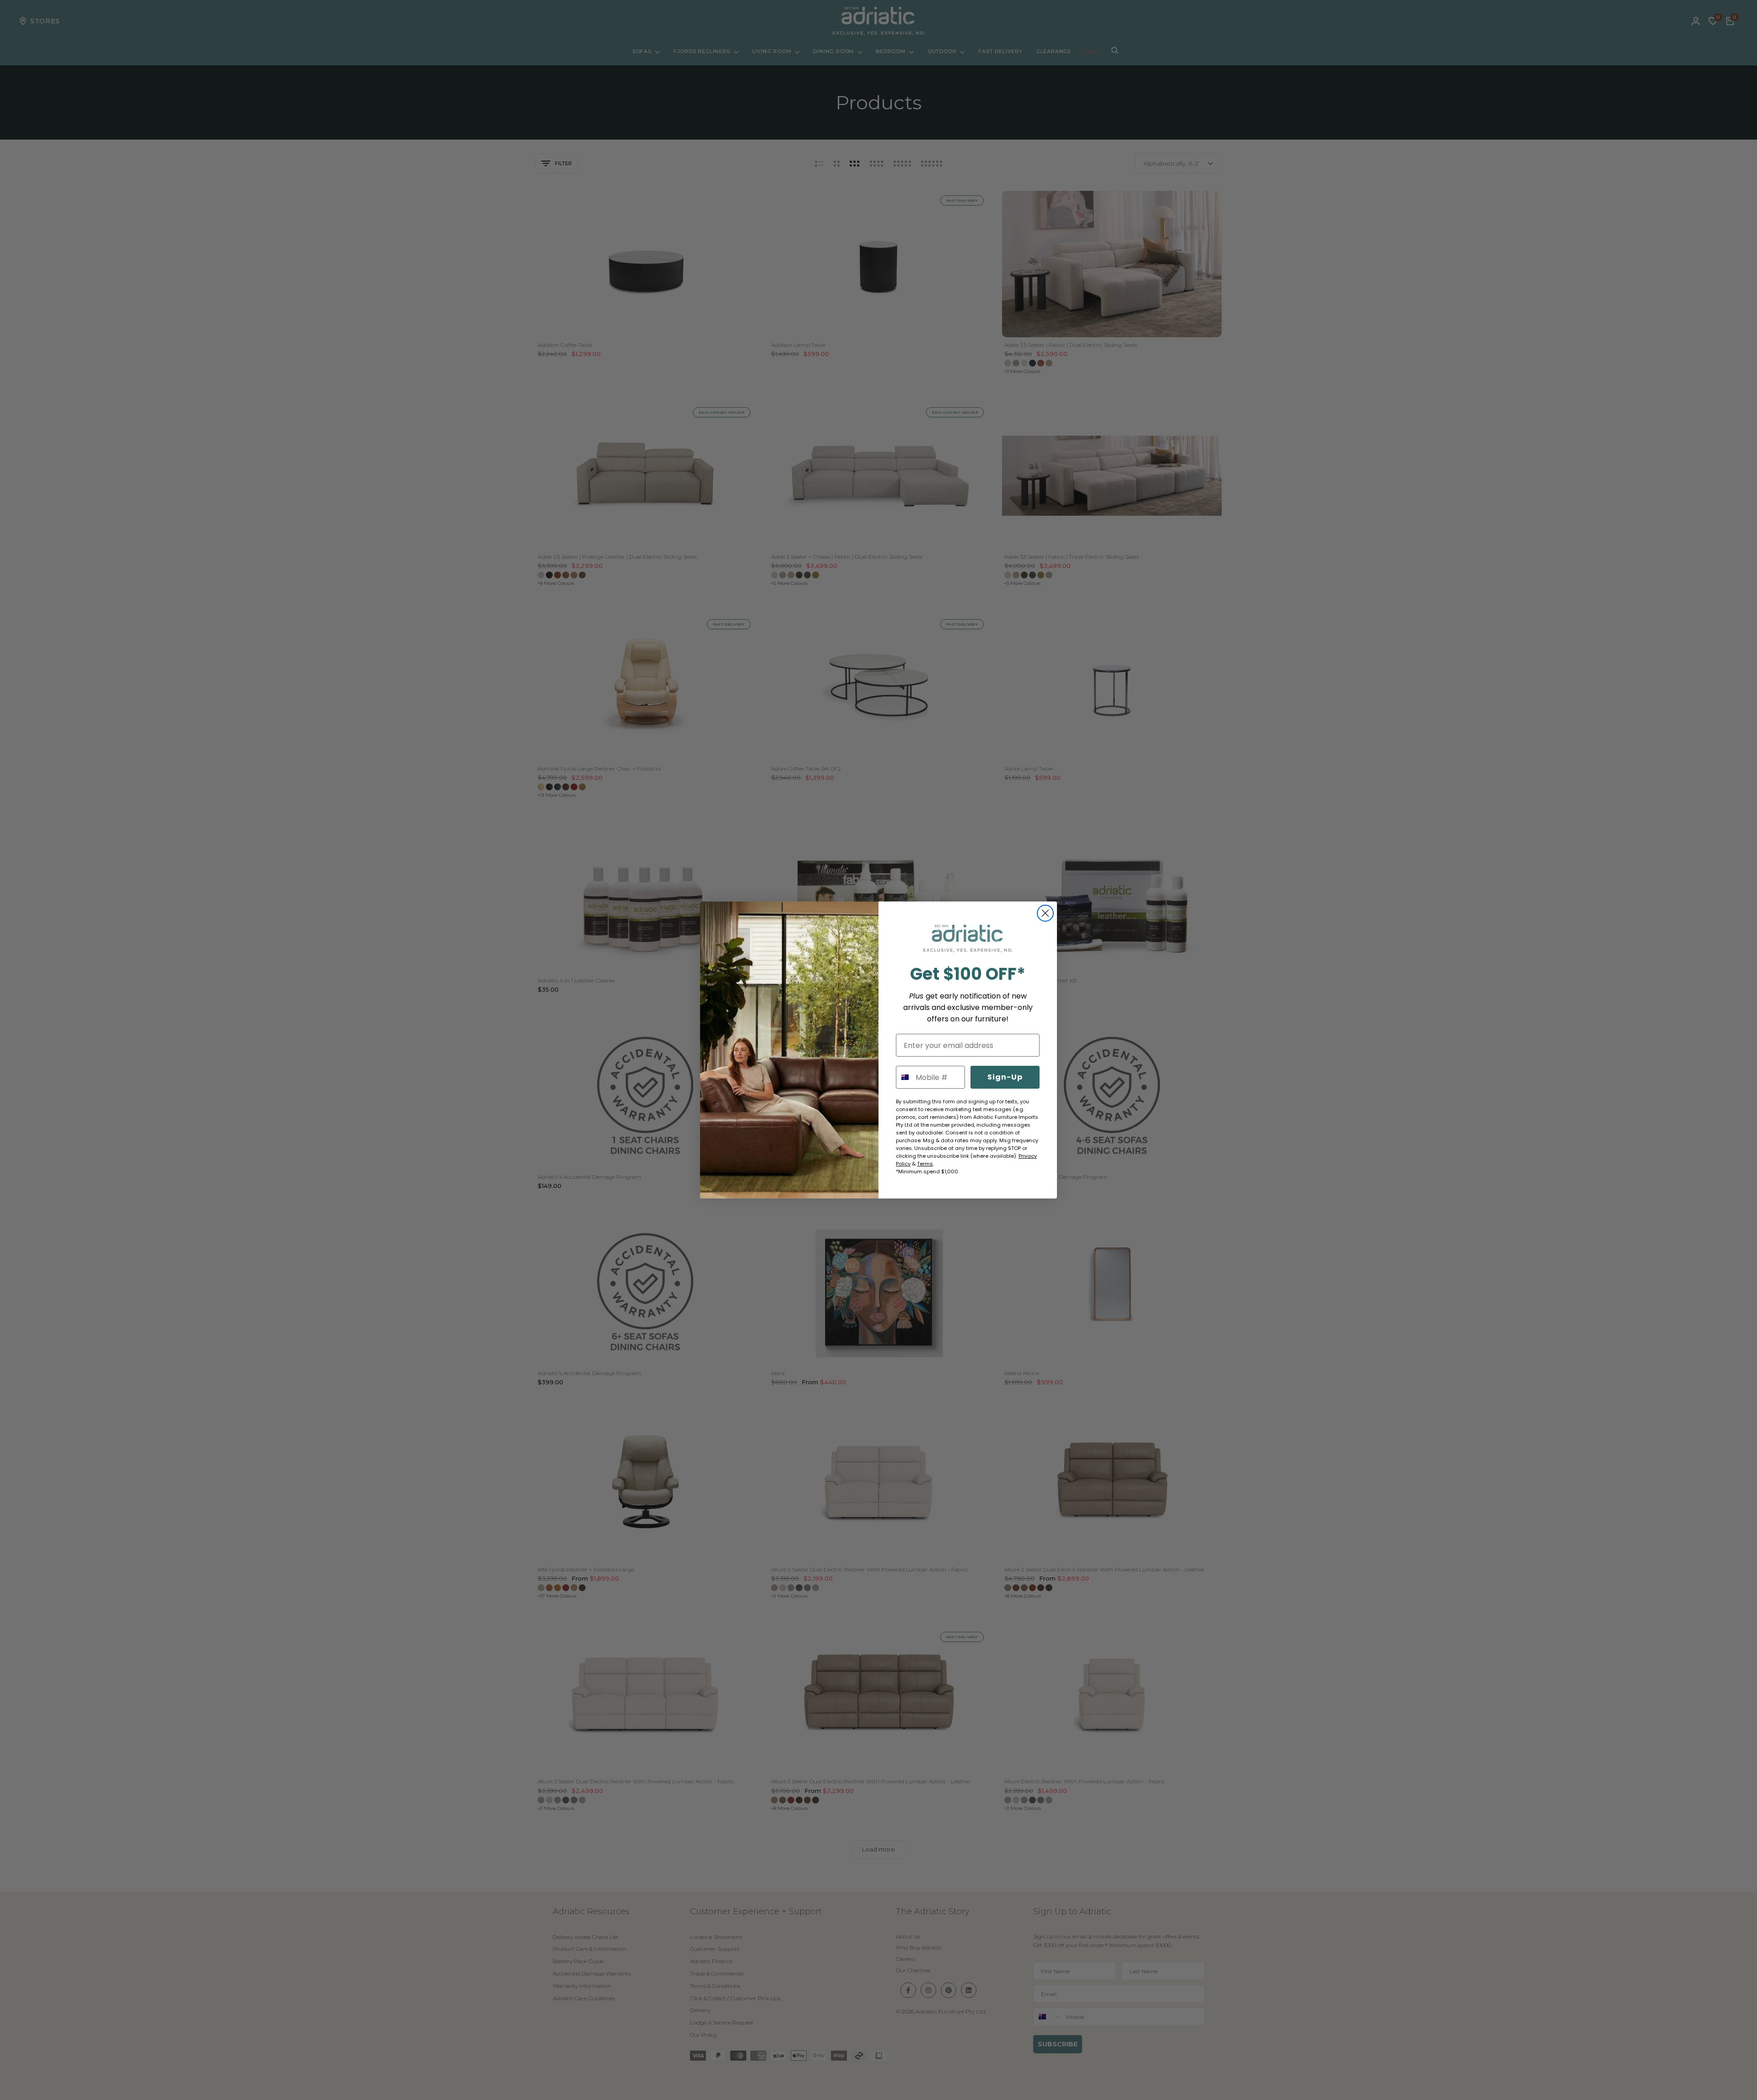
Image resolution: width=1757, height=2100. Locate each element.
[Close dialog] (1045, 913)
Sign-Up (1005, 1077)
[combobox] (904, 1077)
